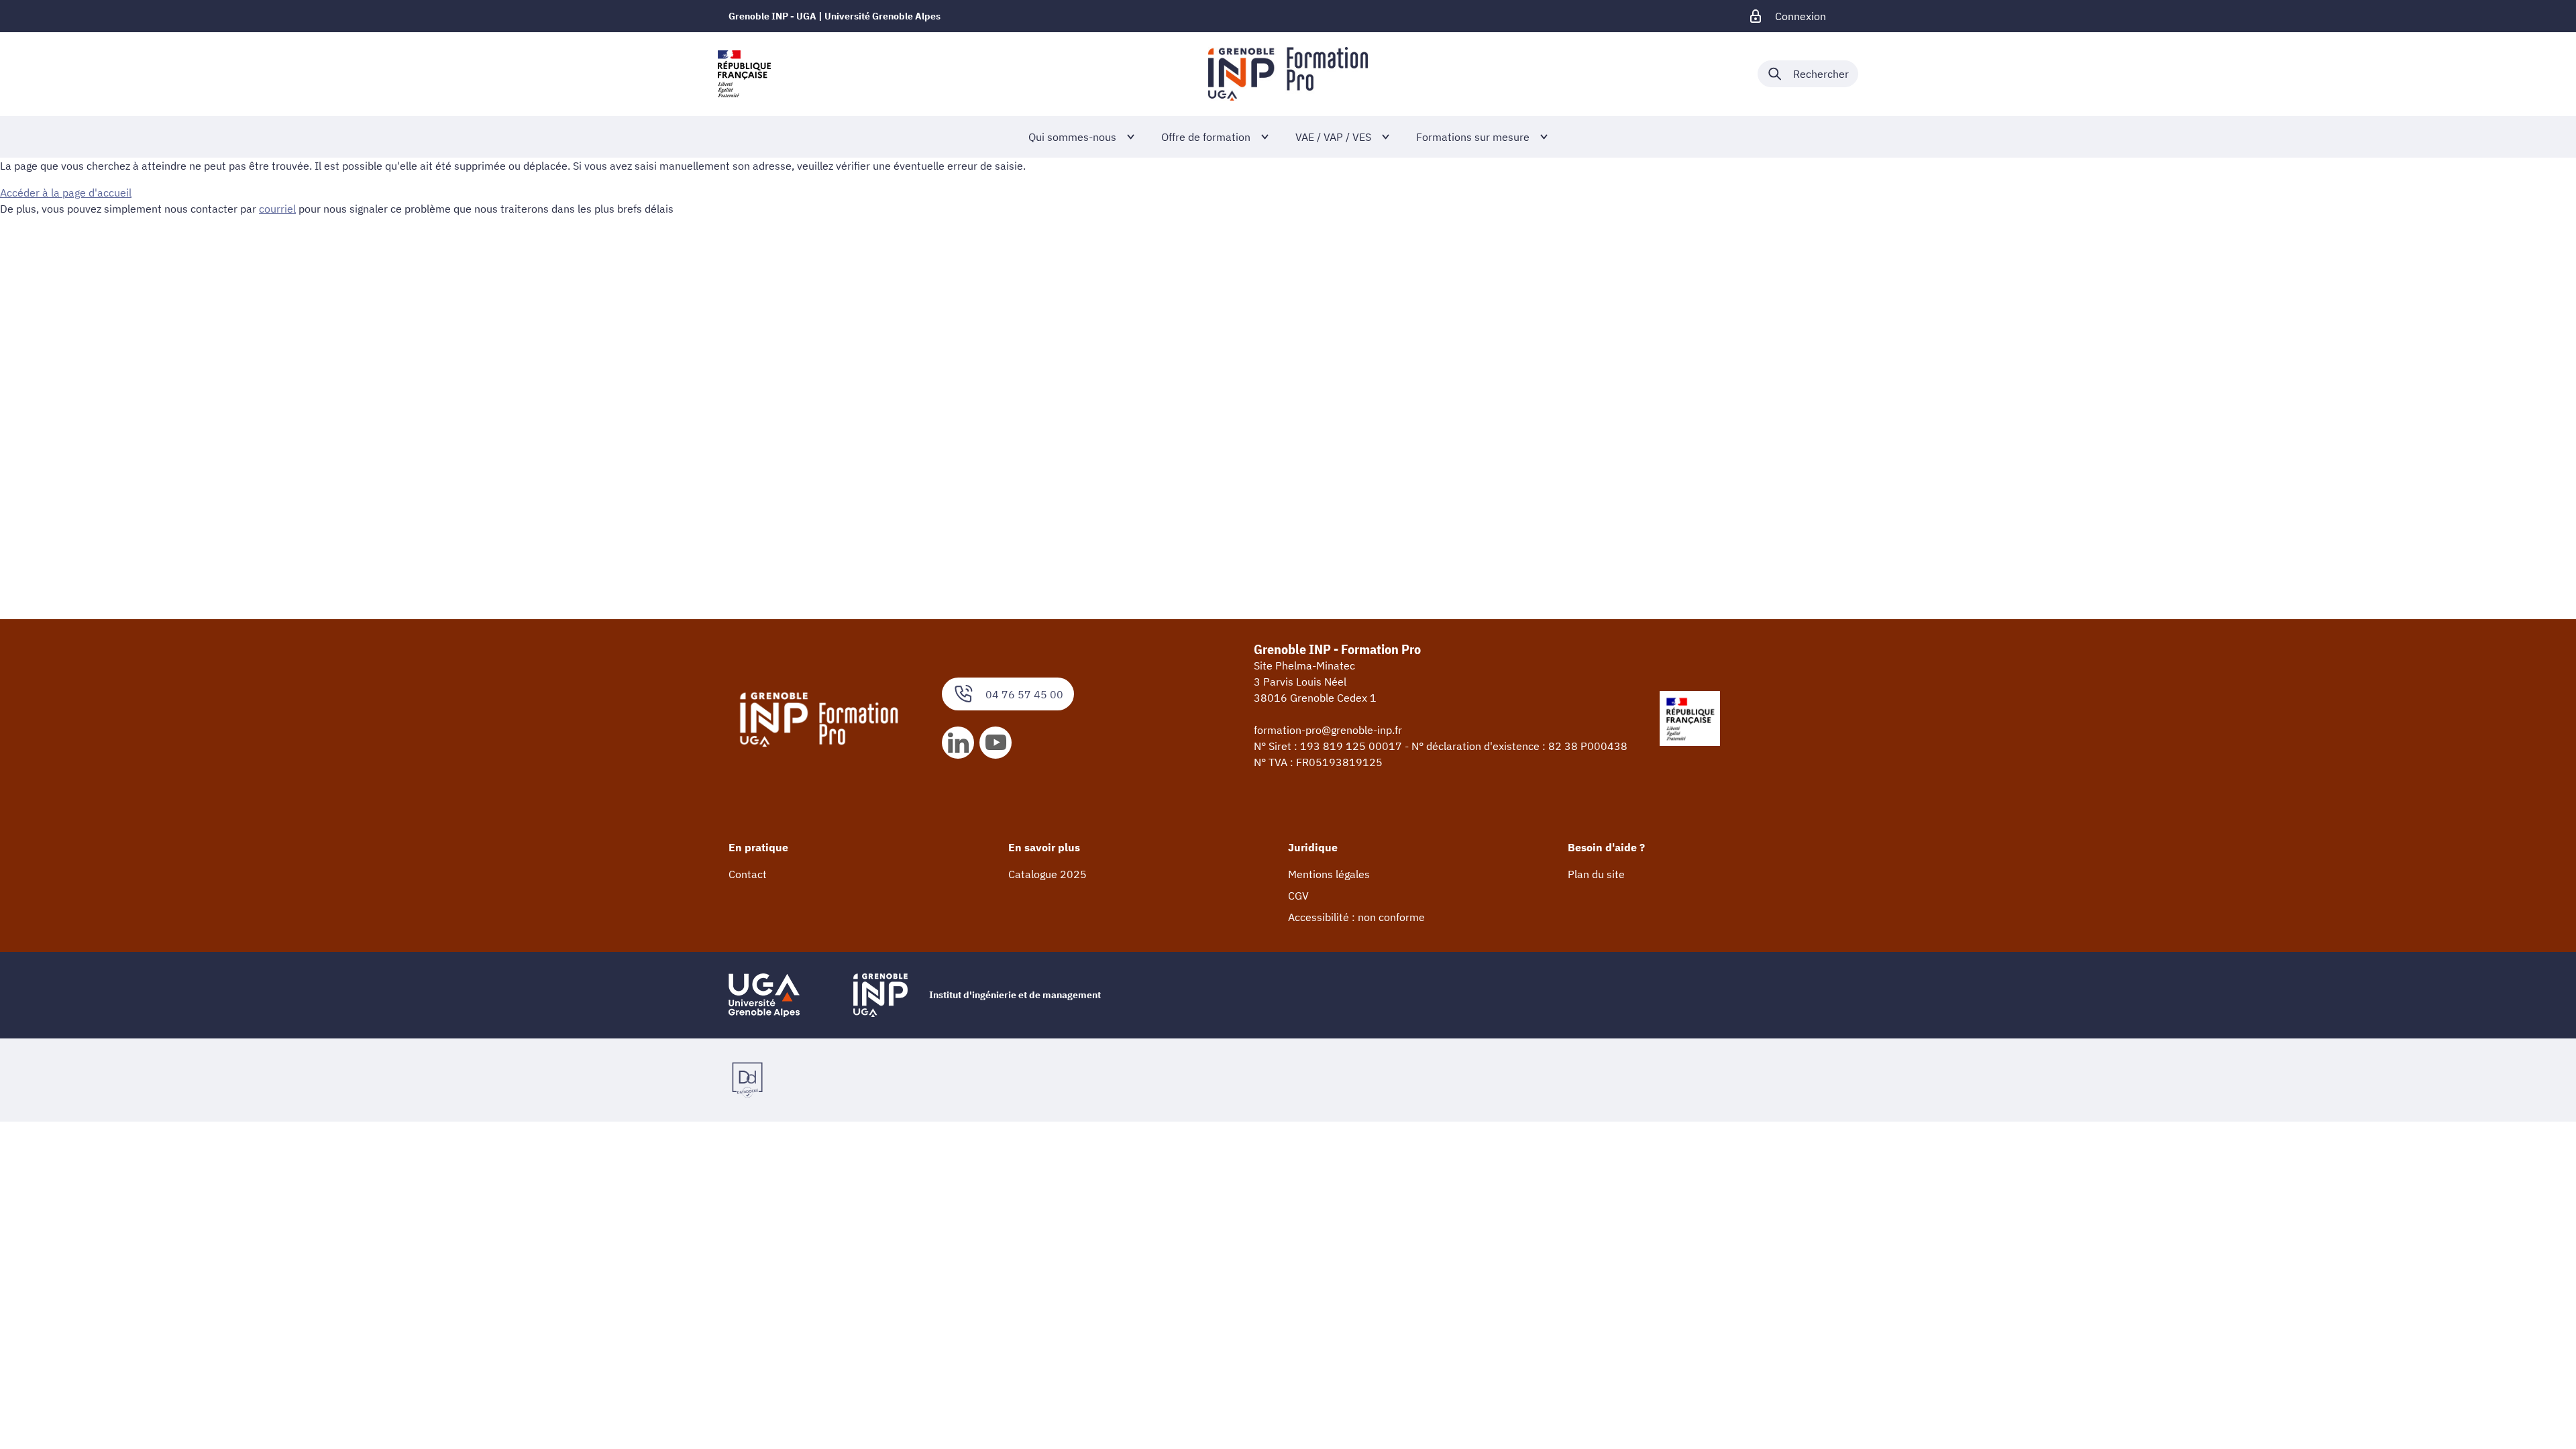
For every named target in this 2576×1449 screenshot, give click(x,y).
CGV (1298, 896)
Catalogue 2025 (1048, 874)
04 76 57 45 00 (1024, 694)
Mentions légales (1329, 874)
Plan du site (1596, 874)
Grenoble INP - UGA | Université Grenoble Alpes (835, 16)
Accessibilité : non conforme (1356, 917)
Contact (748, 874)
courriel (277, 209)
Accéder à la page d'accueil (66, 193)
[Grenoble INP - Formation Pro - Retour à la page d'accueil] (1288, 74)
